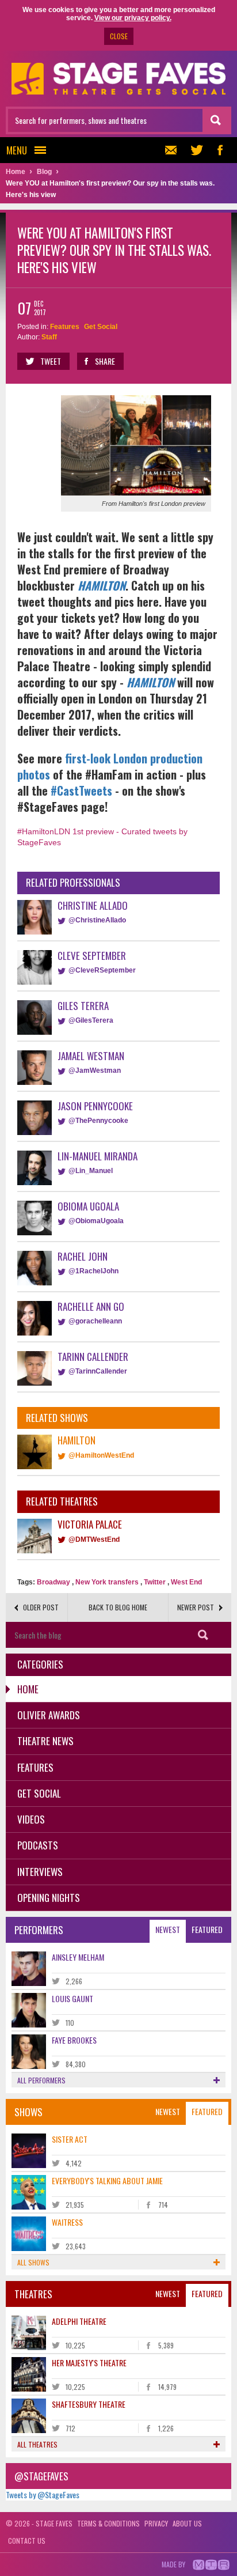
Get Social (101, 327)
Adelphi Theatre (79, 2321)
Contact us (27, 2541)
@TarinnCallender (98, 1371)
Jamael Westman (91, 1056)
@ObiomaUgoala (96, 1221)
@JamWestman (95, 1071)
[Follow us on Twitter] (197, 150)
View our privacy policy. (133, 18)
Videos (31, 1819)
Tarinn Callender (93, 1357)
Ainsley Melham (78, 1957)
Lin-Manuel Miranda (98, 1156)
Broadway (53, 1582)
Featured (207, 1929)
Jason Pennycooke (95, 1106)
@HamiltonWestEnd (101, 1455)
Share (105, 361)
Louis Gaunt (72, 1998)
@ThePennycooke (98, 1121)
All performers (41, 2080)
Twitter (155, 1582)
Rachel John (83, 1256)
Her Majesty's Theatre (89, 2363)
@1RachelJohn (93, 1271)
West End (186, 1582)
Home (28, 1689)
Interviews (40, 1872)
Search (203, 1635)
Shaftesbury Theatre (89, 2404)
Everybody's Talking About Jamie (107, 2180)
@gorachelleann (95, 1321)
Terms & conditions (108, 2523)
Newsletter (174, 150)
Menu (17, 150)
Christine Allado (93, 905)
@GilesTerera (91, 1020)
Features (65, 327)
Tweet (51, 361)
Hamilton (77, 1440)
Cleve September (92, 956)
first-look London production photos (110, 766)
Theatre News (45, 1741)
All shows (33, 2262)
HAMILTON (102, 585)
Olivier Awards (49, 1715)
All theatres (37, 2444)
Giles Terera (83, 1006)
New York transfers (107, 1582)
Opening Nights (49, 1898)
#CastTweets (81, 790)
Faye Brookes (74, 2040)
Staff (49, 337)
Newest (168, 1929)
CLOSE (119, 36)
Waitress (67, 2222)
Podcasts (38, 1845)
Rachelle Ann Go (91, 1306)
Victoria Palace (90, 1524)
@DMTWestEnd (94, 1539)
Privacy (156, 2523)
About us (187, 2523)
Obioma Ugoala (88, 1206)
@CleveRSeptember (102, 970)
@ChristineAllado (97, 920)
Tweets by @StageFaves (43, 2494)
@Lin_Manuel (91, 1171)
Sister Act (70, 2139)
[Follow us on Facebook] (220, 150)
